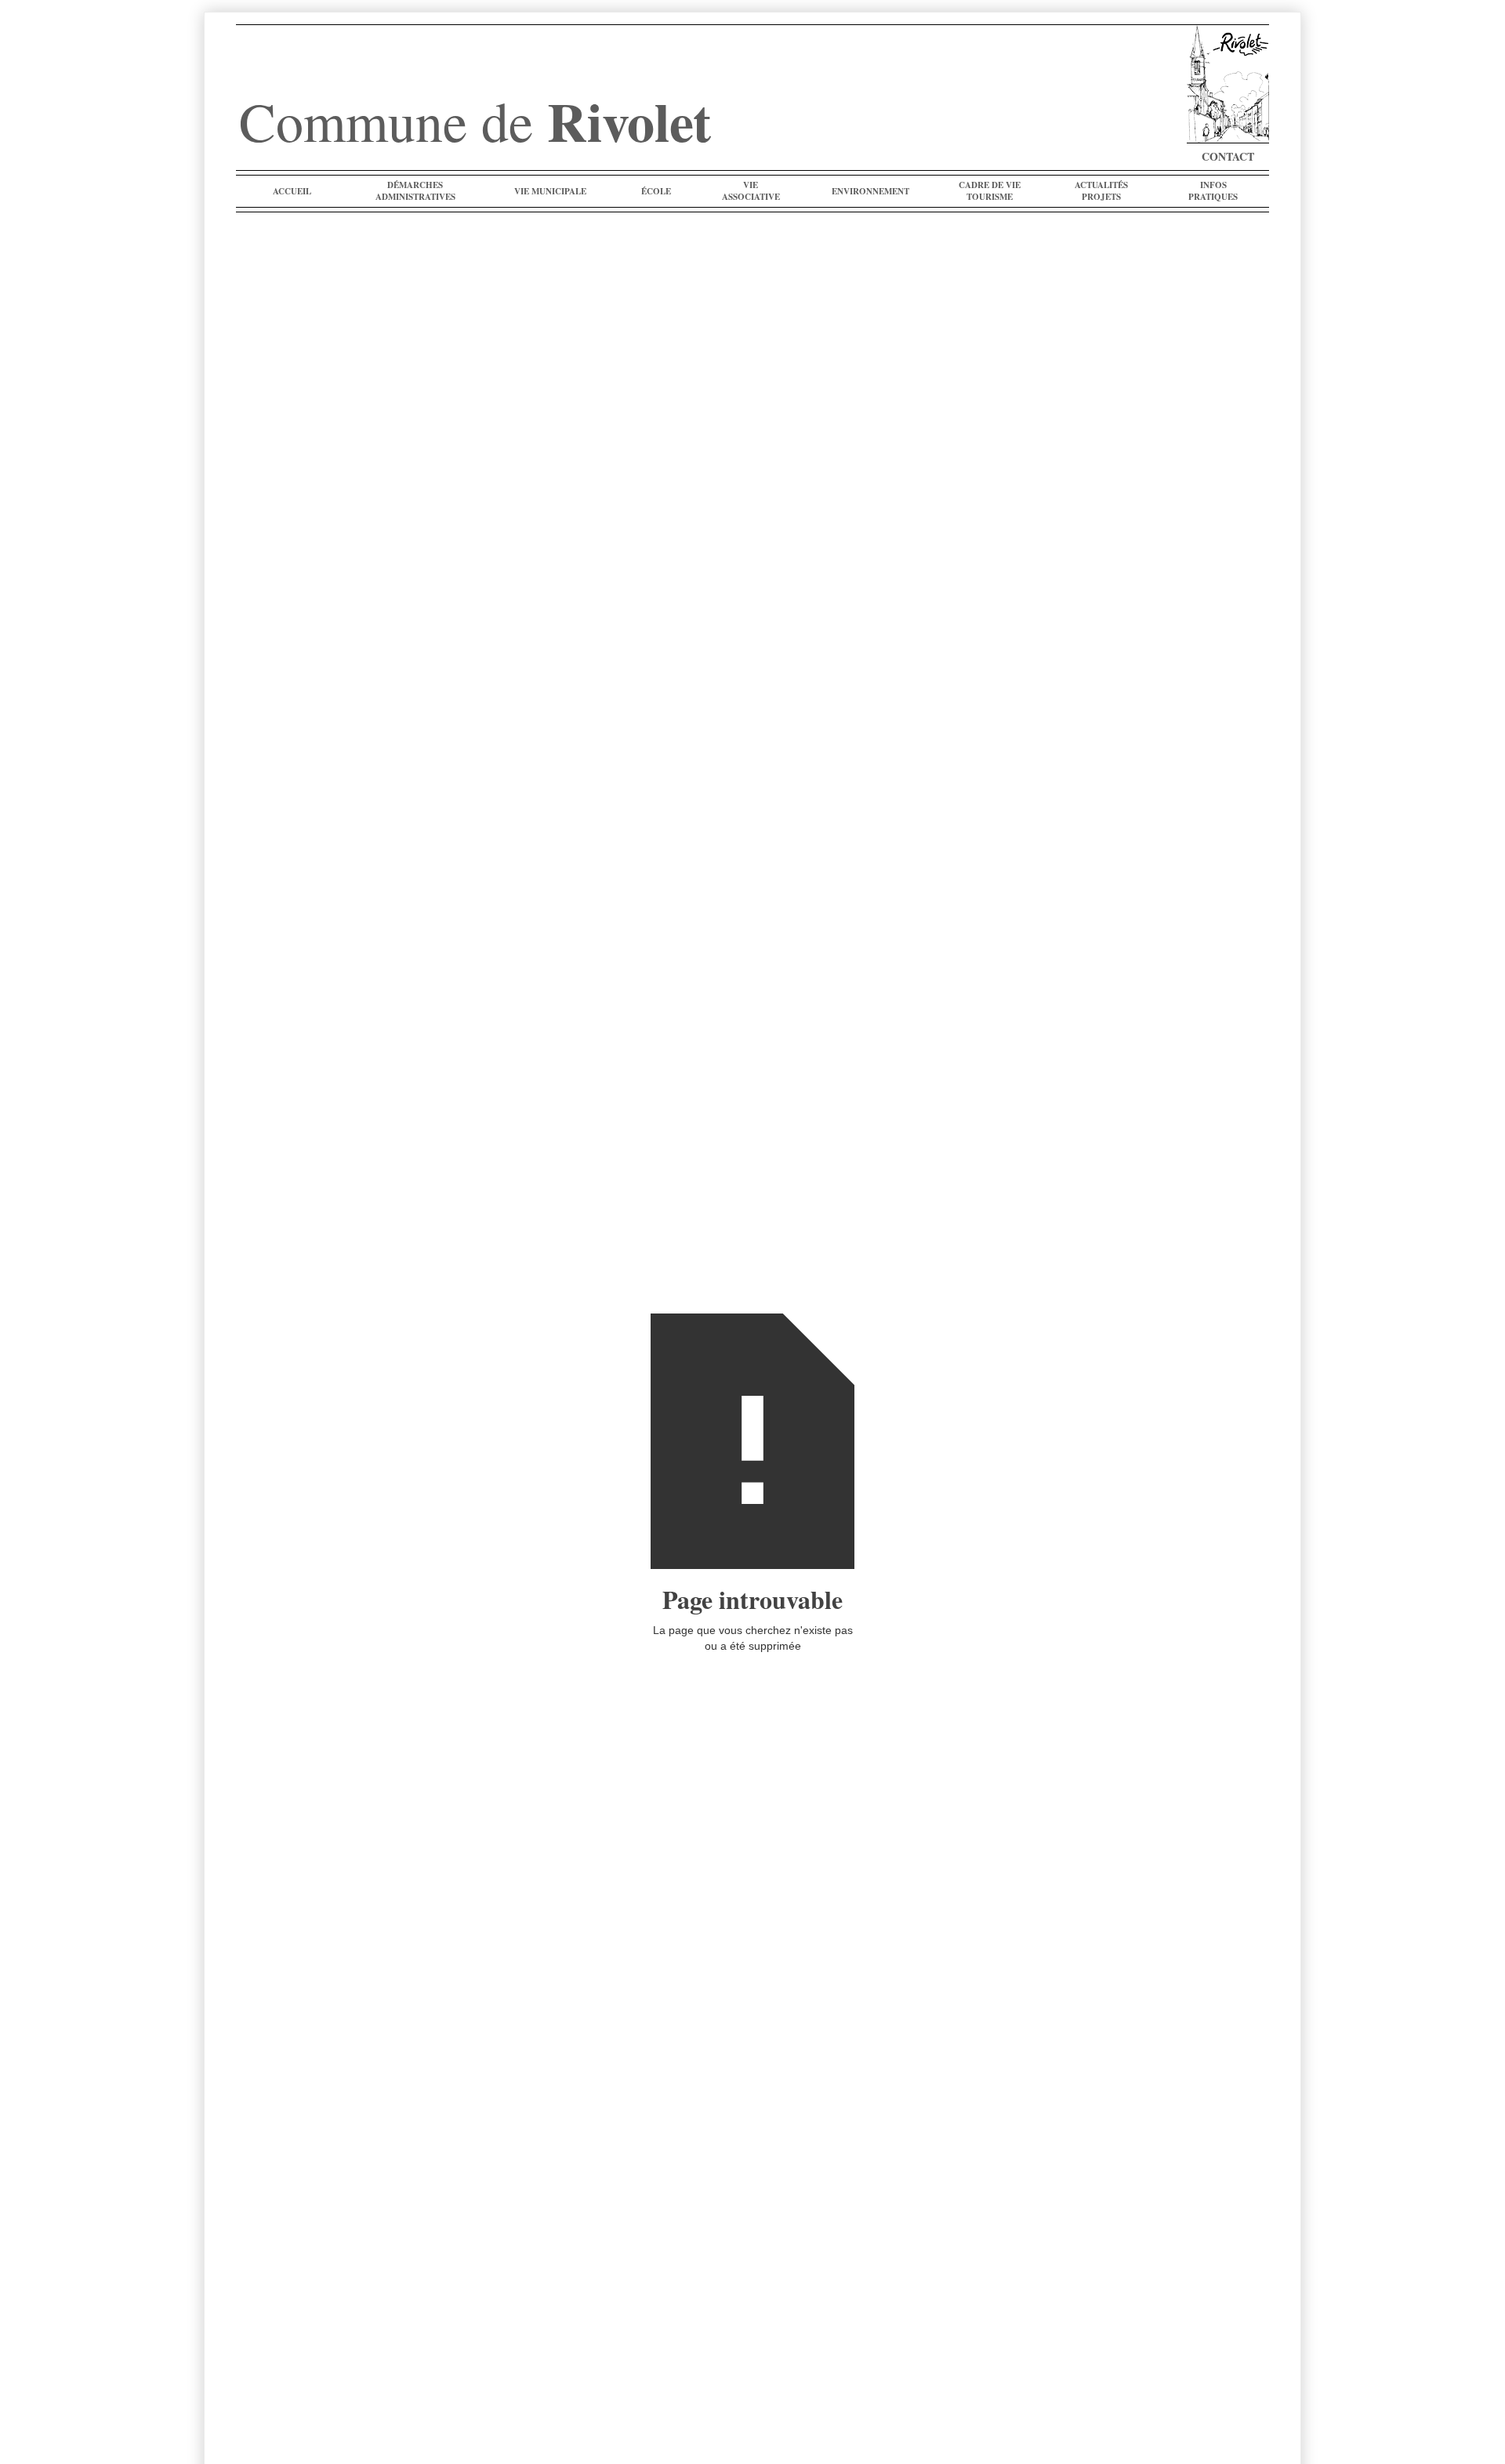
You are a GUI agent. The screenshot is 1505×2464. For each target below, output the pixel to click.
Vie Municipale (550, 191)
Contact (1228, 156)
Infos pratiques (1213, 191)
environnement (870, 191)
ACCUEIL (292, 191)
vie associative (751, 191)
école (656, 191)
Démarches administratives (415, 191)
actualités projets (1101, 191)
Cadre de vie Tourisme (990, 191)
